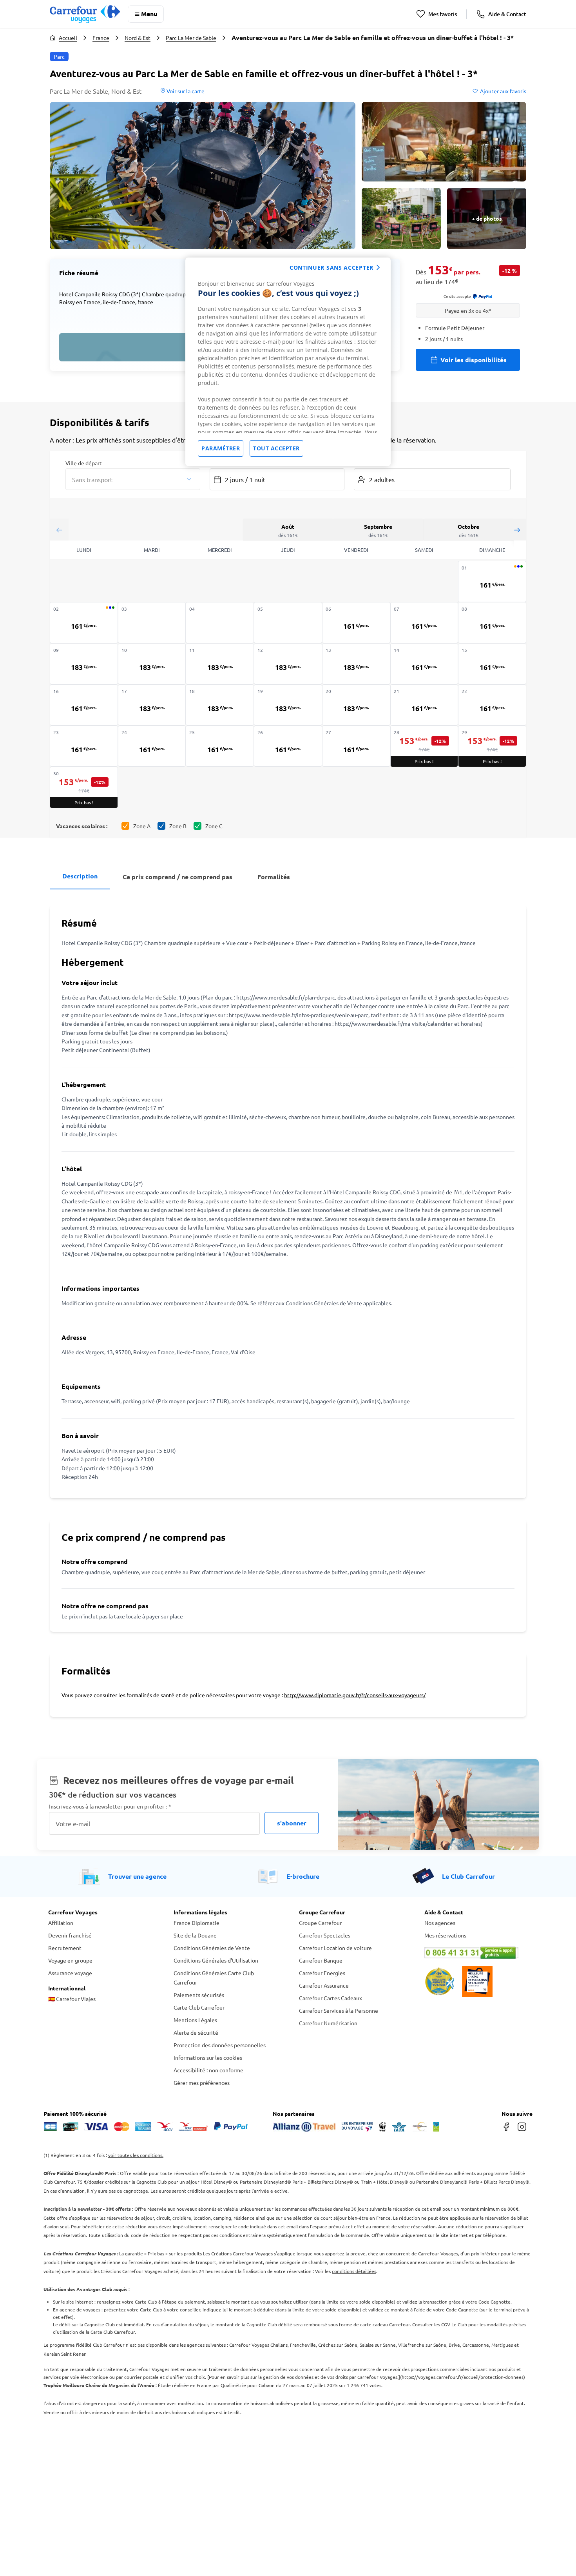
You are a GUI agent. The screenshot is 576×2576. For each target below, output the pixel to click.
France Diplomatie (197, 1923)
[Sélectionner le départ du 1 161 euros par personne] (492, 581)
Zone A (142, 826)
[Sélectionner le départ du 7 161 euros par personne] (424, 623)
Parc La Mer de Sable (191, 38)
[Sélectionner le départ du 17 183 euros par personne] (152, 705)
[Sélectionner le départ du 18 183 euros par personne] (220, 705)
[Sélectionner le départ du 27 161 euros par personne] (356, 746)
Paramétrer (221, 448)
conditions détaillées (354, 2271)
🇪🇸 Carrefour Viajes (72, 1999)
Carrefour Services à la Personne (339, 2010)
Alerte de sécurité (196, 2032)
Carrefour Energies (322, 1973)
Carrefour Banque (321, 1960)
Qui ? (360, 463)
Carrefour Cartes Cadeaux (331, 1998)
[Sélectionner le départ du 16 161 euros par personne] (84, 705)
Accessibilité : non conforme (208, 2070)
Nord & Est (138, 38)
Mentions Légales (195, 2020)
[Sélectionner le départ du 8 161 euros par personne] (492, 623)
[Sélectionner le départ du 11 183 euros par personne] (220, 664)
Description (80, 876)
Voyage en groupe (70, 1960)
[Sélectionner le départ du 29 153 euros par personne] (492, 746)
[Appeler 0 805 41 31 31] (476, 1953)
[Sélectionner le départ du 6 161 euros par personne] (356, 623)
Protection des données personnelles (220, 2045)
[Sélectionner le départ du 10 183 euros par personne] (152, 664)
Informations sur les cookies (208, 2057)
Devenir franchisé (70, 1935)
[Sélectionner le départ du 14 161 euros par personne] (424, 664)
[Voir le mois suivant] (517, 530)
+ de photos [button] (487, 218)
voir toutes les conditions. (136, 2155)
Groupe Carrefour (320, 1923)
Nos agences (440, 1923)
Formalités (274, 877)
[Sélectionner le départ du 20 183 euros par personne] (356, 705)
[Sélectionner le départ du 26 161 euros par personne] (288, 746)
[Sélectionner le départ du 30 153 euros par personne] (84, 787)
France (101, 38)
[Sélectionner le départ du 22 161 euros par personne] (492, 705)
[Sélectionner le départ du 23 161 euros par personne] (84, 746)
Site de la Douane (195, 1935)
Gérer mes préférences (202, 2083)
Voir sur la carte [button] (185, 91)
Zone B (178, 826)
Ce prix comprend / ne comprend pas (178, 877)
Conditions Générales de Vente (212, 1948)
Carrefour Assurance (324, 1985)
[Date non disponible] (152, 623)
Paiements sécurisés (199, 1995)
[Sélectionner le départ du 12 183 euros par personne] (288, 664)
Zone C (214, 826)
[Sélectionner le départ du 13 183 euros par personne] (356, 664)
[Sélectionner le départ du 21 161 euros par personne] (424, 705)
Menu (149, 14)
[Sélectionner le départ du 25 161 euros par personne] (220, 746)
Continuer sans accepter (331, 268)
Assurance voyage (70, 1973)
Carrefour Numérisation (328, 2023)
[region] (288, 362)
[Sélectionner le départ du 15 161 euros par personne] (492, 664)
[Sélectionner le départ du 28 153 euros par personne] (424, 746)
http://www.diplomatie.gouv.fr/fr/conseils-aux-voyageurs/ (355, 1695)
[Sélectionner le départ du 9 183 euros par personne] (84, 664)
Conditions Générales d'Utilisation (216, 1960)
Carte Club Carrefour (199, 2007)
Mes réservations (445, 1935)
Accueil (68, 38)
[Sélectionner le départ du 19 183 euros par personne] (288, 705)
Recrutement (65, 1948)
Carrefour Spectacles (325, 1935)
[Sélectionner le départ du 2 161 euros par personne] (84, 623)
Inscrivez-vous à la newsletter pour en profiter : (110, 1806)
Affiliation (61, 1923)
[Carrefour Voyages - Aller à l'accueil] (85, 14)
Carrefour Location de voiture (335, 1948)
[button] (203, 176)
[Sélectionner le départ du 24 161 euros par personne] (152, 746)
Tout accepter (276, 448)
